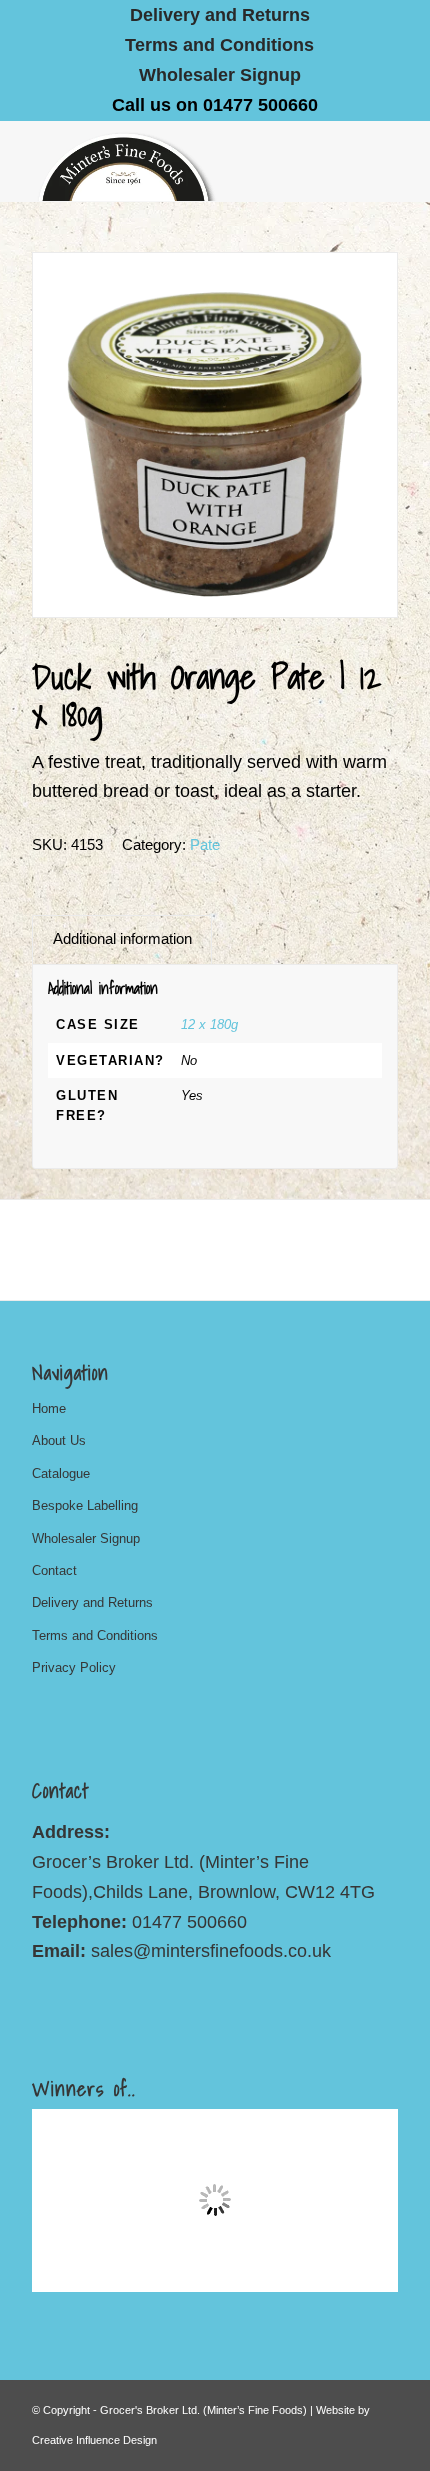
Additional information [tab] (122, 939)
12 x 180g (209, 1024)
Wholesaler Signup (220, 75)
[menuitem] (220, 15)
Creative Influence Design (94, 2440)
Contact (54, 1570)
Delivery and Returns (92, 1602)
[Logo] (178, 161)
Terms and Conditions (219, 45)
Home (49, 1408)
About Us (59, 1440)
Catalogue (61, 1473)
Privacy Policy (74, 1667)
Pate (205, 844)
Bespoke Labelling (85, 1505)
